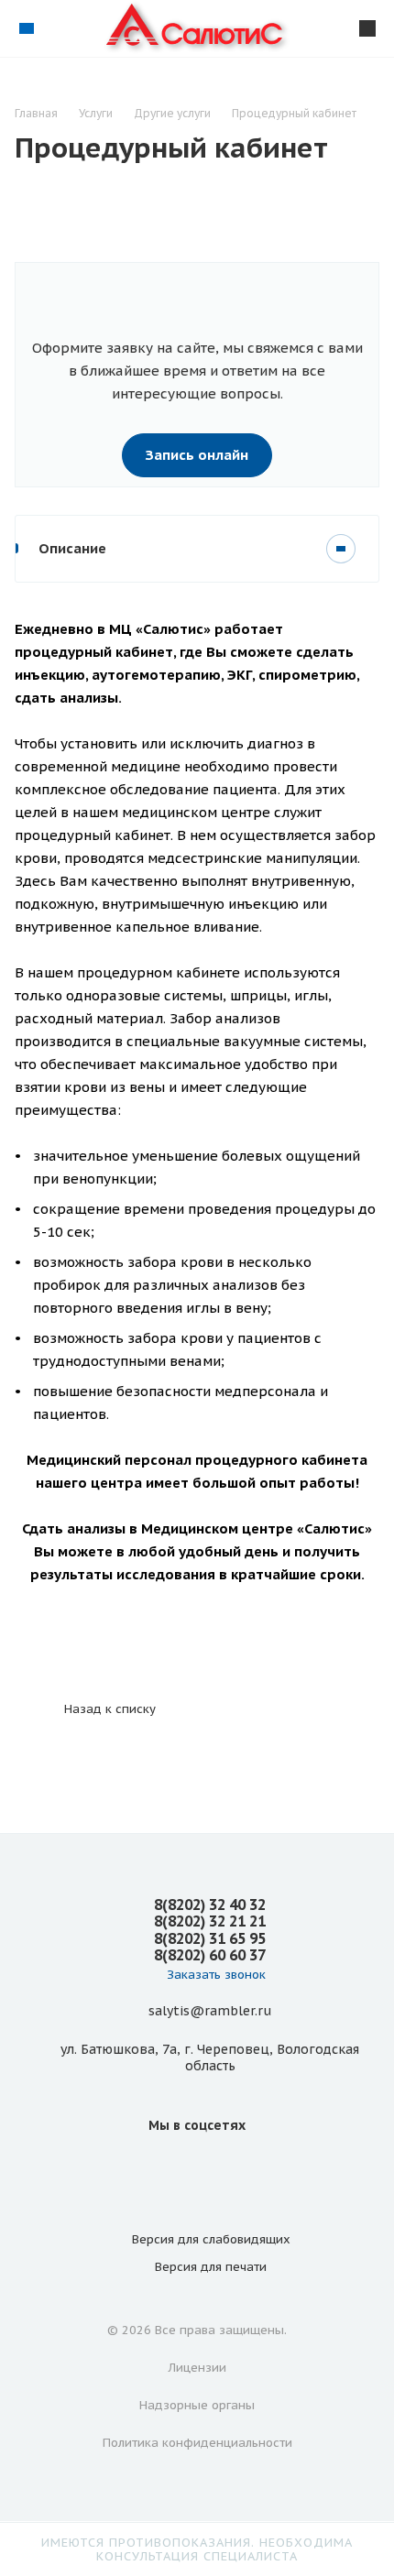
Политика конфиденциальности (197, 2443)
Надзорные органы (197, 2405)
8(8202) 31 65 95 (210, 1938)
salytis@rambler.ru (210, 2011)
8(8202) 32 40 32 (210, 1905)
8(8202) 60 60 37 (210, 1955)
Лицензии (197, 2368)
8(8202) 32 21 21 (210, 1921)
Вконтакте (197, 2167)
